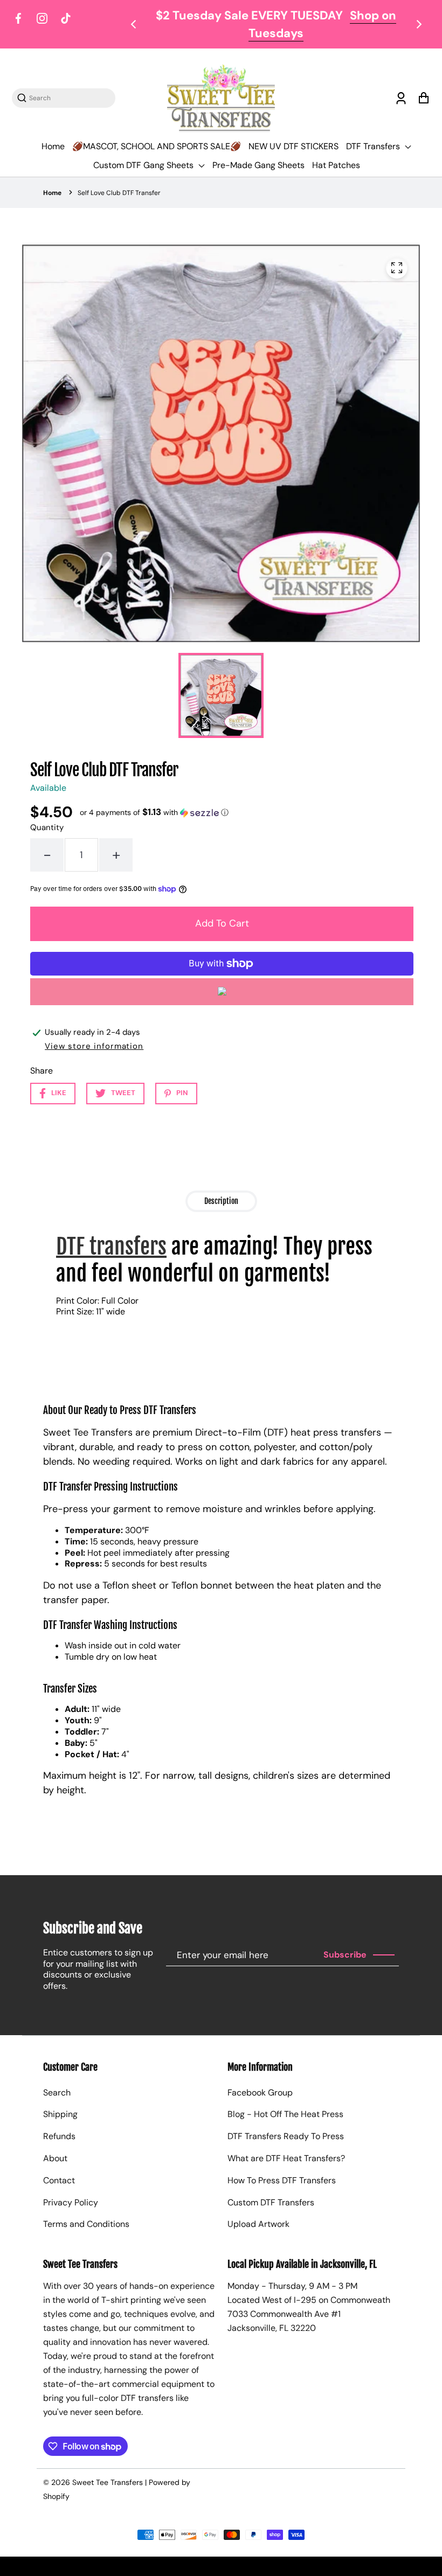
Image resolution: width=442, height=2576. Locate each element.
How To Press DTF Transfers (282, 2180)
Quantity (47, 827)
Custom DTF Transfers (271, 2202)
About (55, 2158)
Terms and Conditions (86, 2224)
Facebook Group (260, 2093)
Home (53, 146)
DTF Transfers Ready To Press (286, 2136)
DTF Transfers (374, 146)
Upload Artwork (258, 2224)
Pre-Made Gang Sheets (258, 165)
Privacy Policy (71, 2202)
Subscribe (345, 1955)
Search (57, 2093)
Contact (59, 2180)
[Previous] (134, 24)
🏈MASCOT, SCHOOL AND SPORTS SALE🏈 (157, 146)
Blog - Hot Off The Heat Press (285, 2114)
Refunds (59, 2136)
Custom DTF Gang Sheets (144, 165)
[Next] (418, 24)
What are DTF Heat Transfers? (286, 2158)
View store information (94, 1046)
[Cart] (423, 98)
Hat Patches (336, 165)
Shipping (60, 2114)
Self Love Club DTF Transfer (119, 193)
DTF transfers (111, 1247)
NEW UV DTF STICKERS (293, 146)
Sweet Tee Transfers (108, 2482)
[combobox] (69, 98)
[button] (154, 812)
